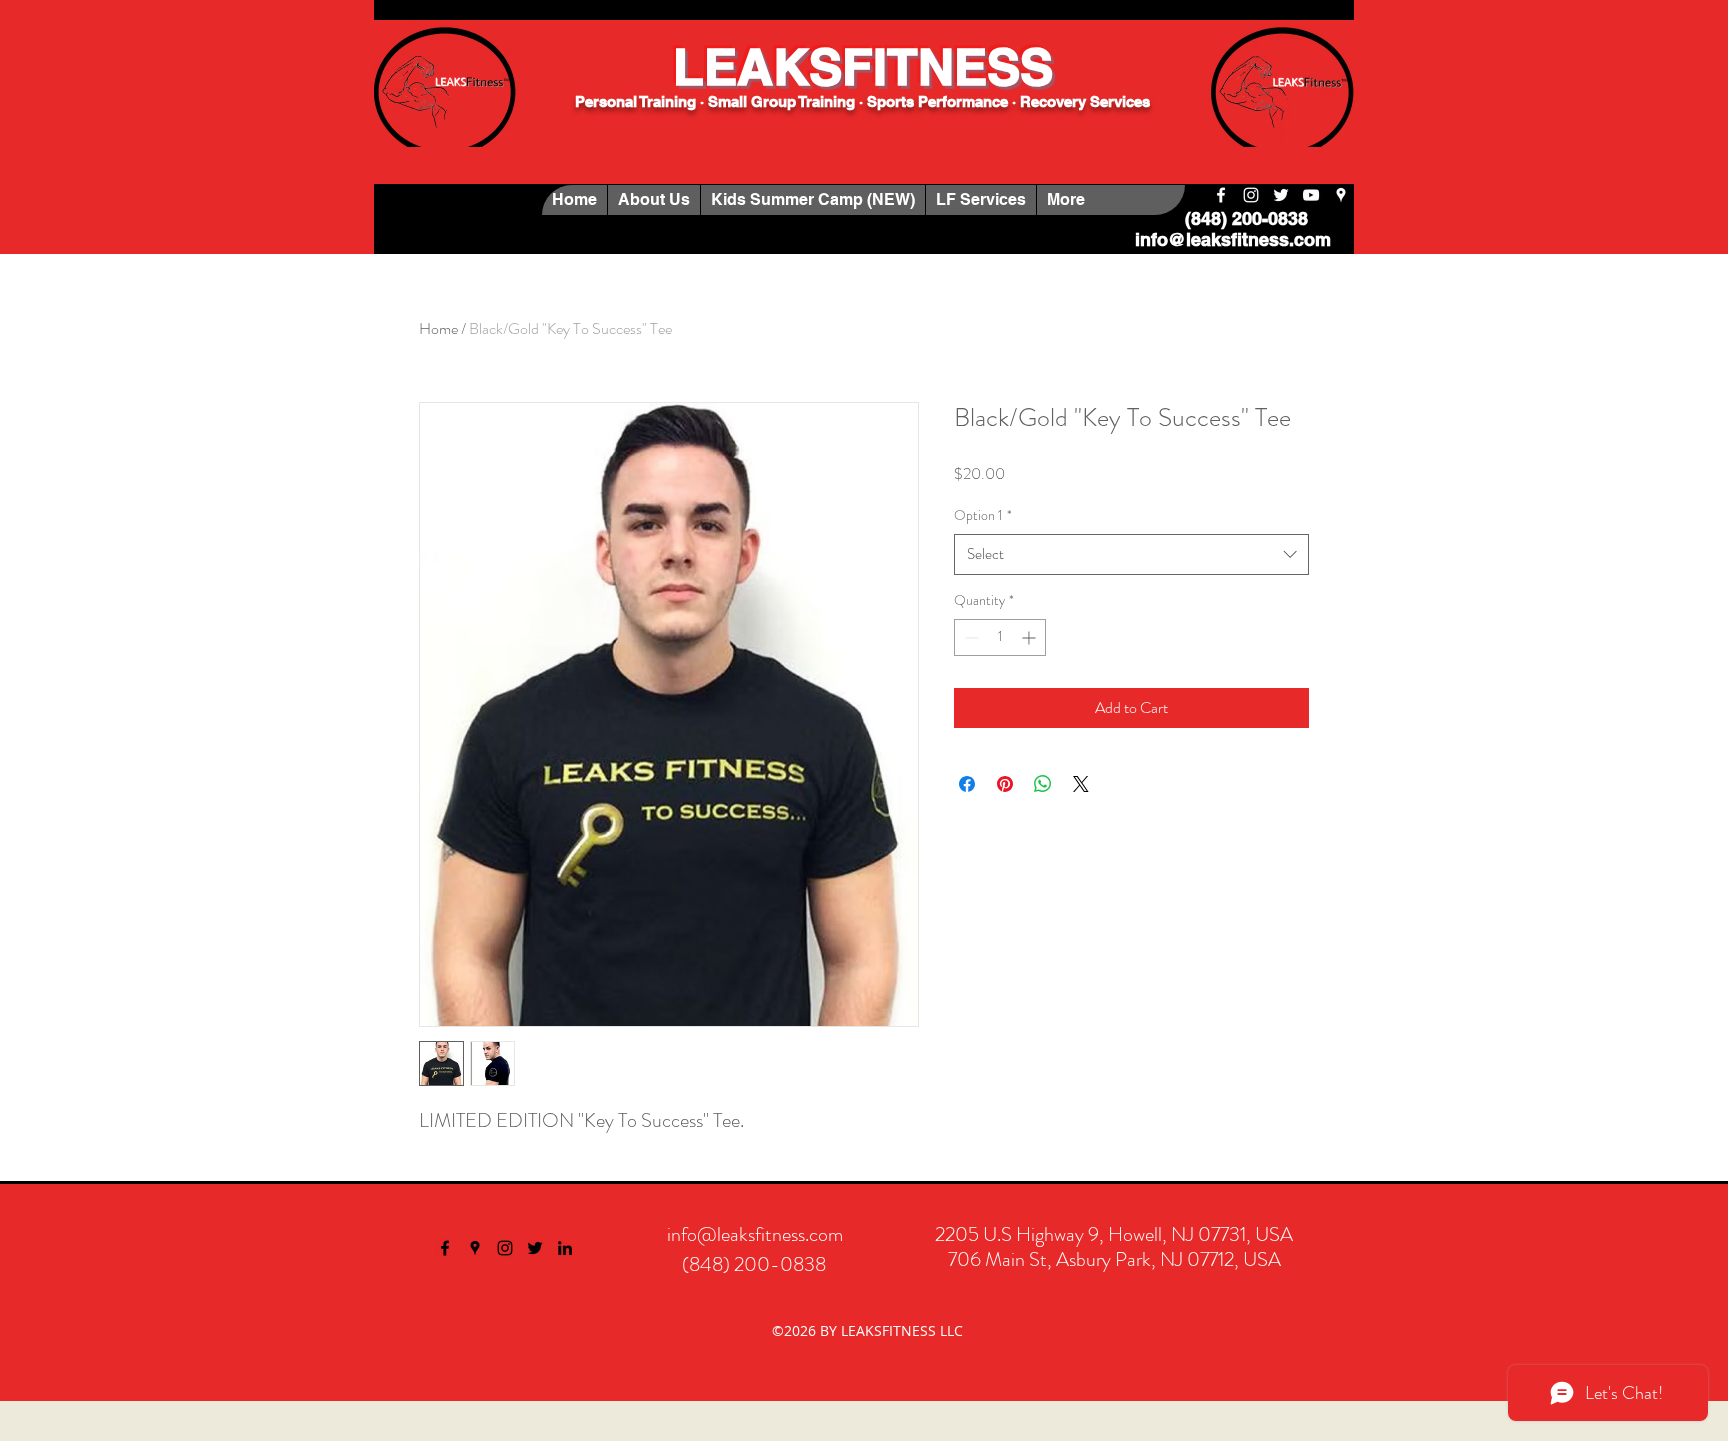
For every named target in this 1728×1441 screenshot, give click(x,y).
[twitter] (1281, 195)
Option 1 (983, 515)
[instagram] (1251, 195)
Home (438, 328)
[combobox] (1131, 554)
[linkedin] (565, 1248)
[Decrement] (969, 637)
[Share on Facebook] (967, 784)
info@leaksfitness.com (1233, 239)
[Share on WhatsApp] (1043, 784)
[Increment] (1030, 637)
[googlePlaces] (1341, 195)
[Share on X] (1081, 784)
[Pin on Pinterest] (1005, 784)
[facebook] (1221, 195)
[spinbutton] (1000, 637)
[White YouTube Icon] (1311, 195)
